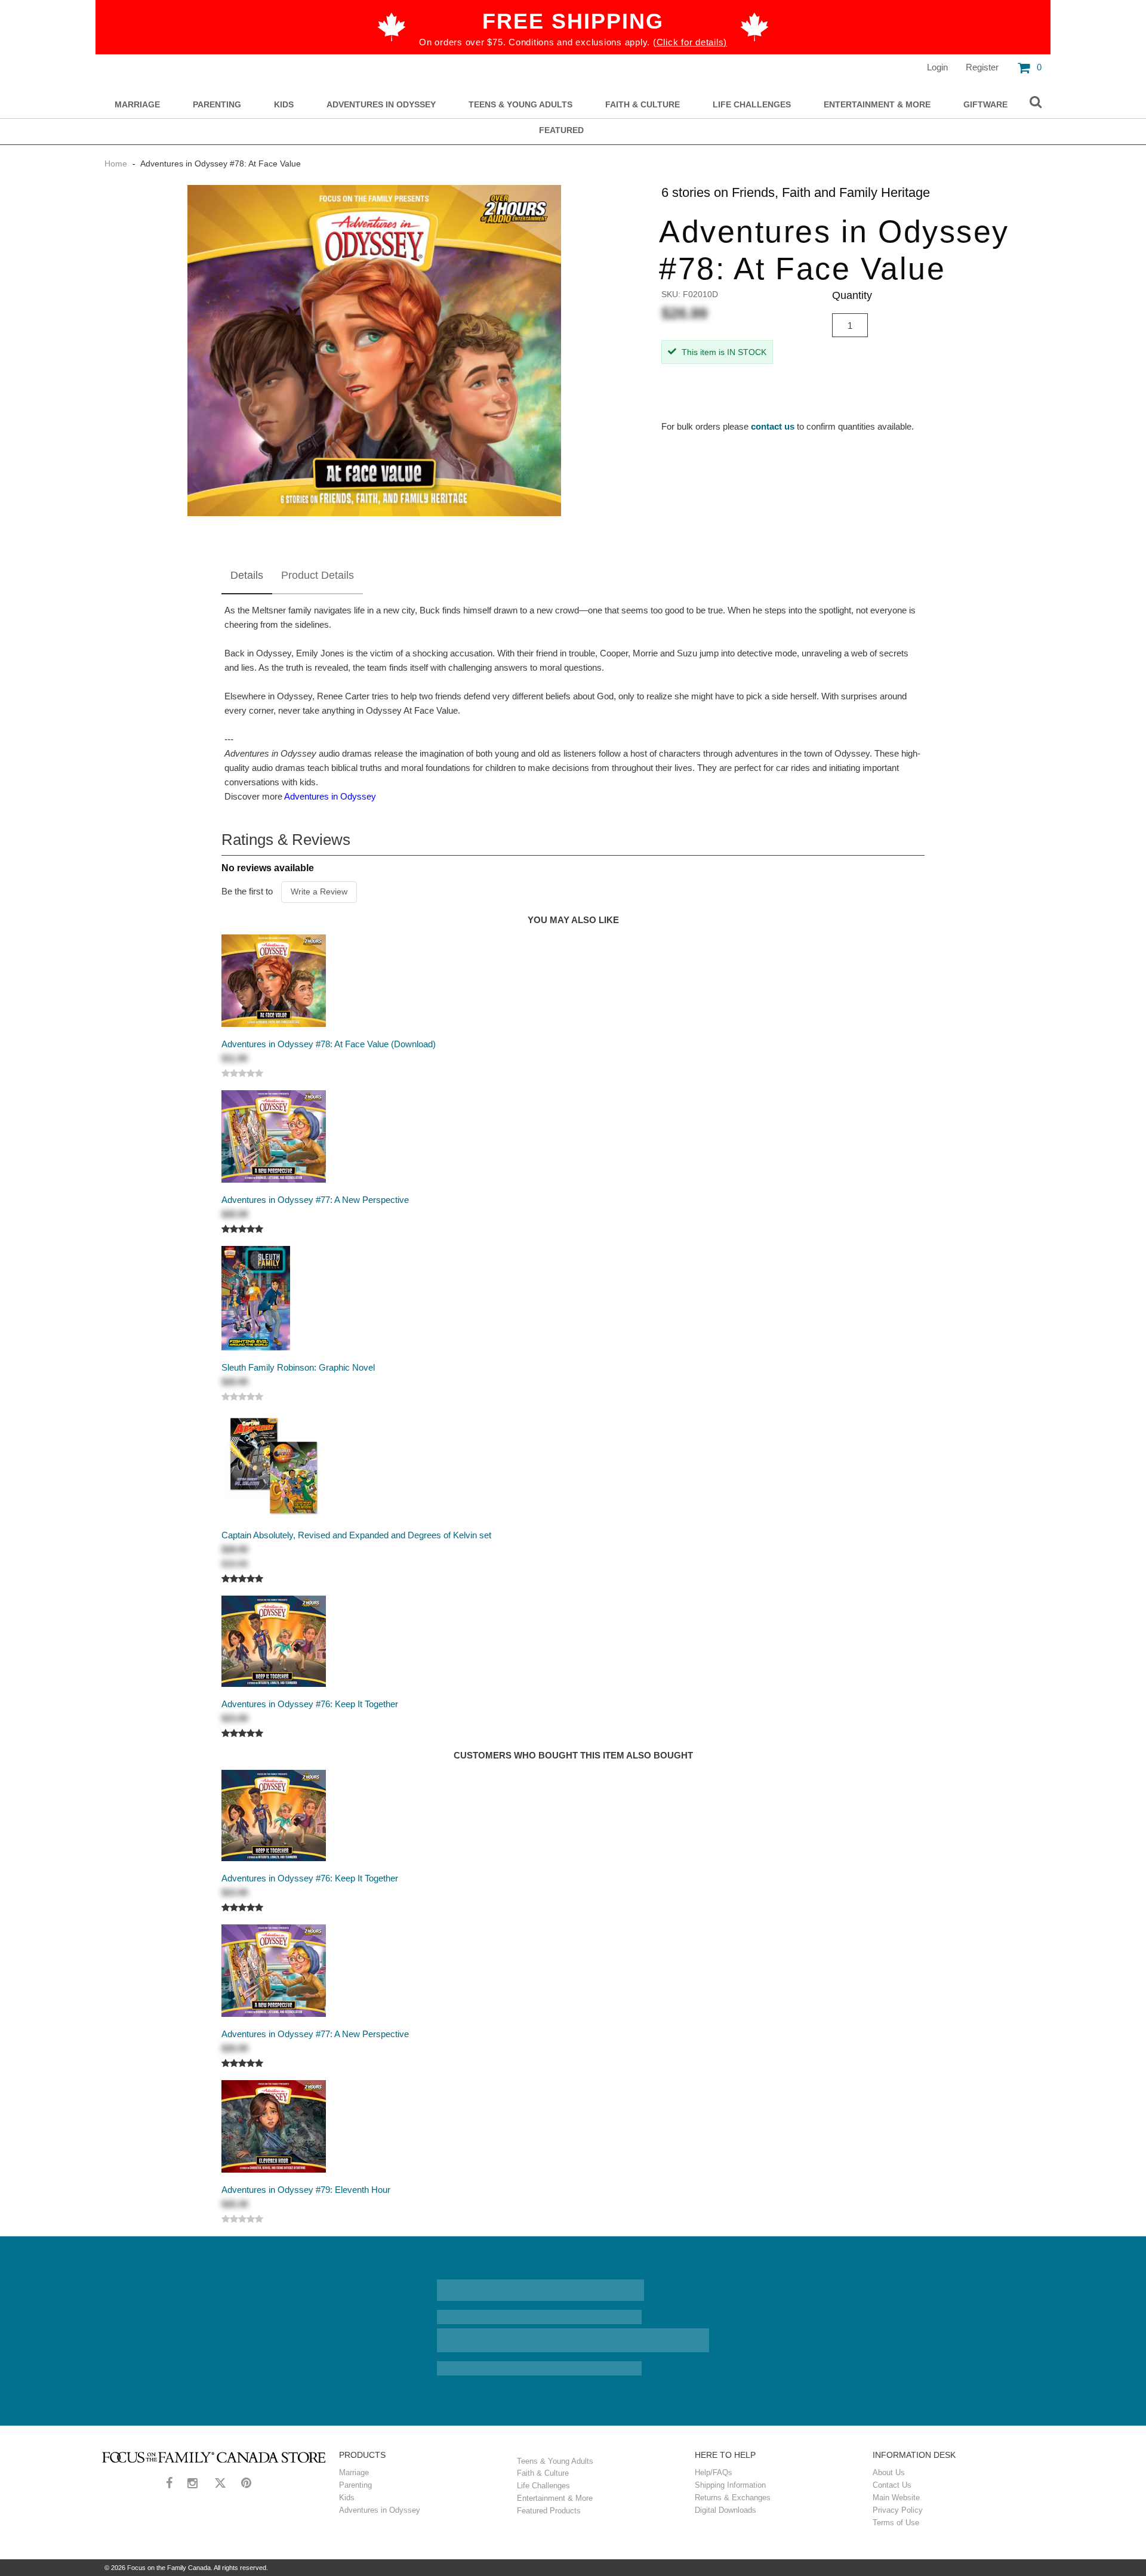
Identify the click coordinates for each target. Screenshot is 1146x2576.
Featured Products (549, 2511)
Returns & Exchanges (733, 2498)
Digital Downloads (726, 2510)
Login (937, 67)
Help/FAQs (714, 2472)
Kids (284, 105)
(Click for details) (690, 42)
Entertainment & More (877, 105)
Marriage (137, 105)
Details (247, 575)
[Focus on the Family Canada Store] (214, 2457)
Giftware (985, 105)
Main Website (896, 2498)
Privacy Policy (898, 2510)
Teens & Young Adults (520, 105)
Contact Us (892, 2485)
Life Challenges (752, 105)
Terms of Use (896, 2523)
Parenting (217, 105)
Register (982, 67)
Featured (561, 130)
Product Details (318, 575)
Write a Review (319, 891)
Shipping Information (730, 2485)
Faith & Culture (643, 105)
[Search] (1036, 103)
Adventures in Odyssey (381, 105)
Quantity (852, 295)
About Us (889, 2472)
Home (117, 163)
